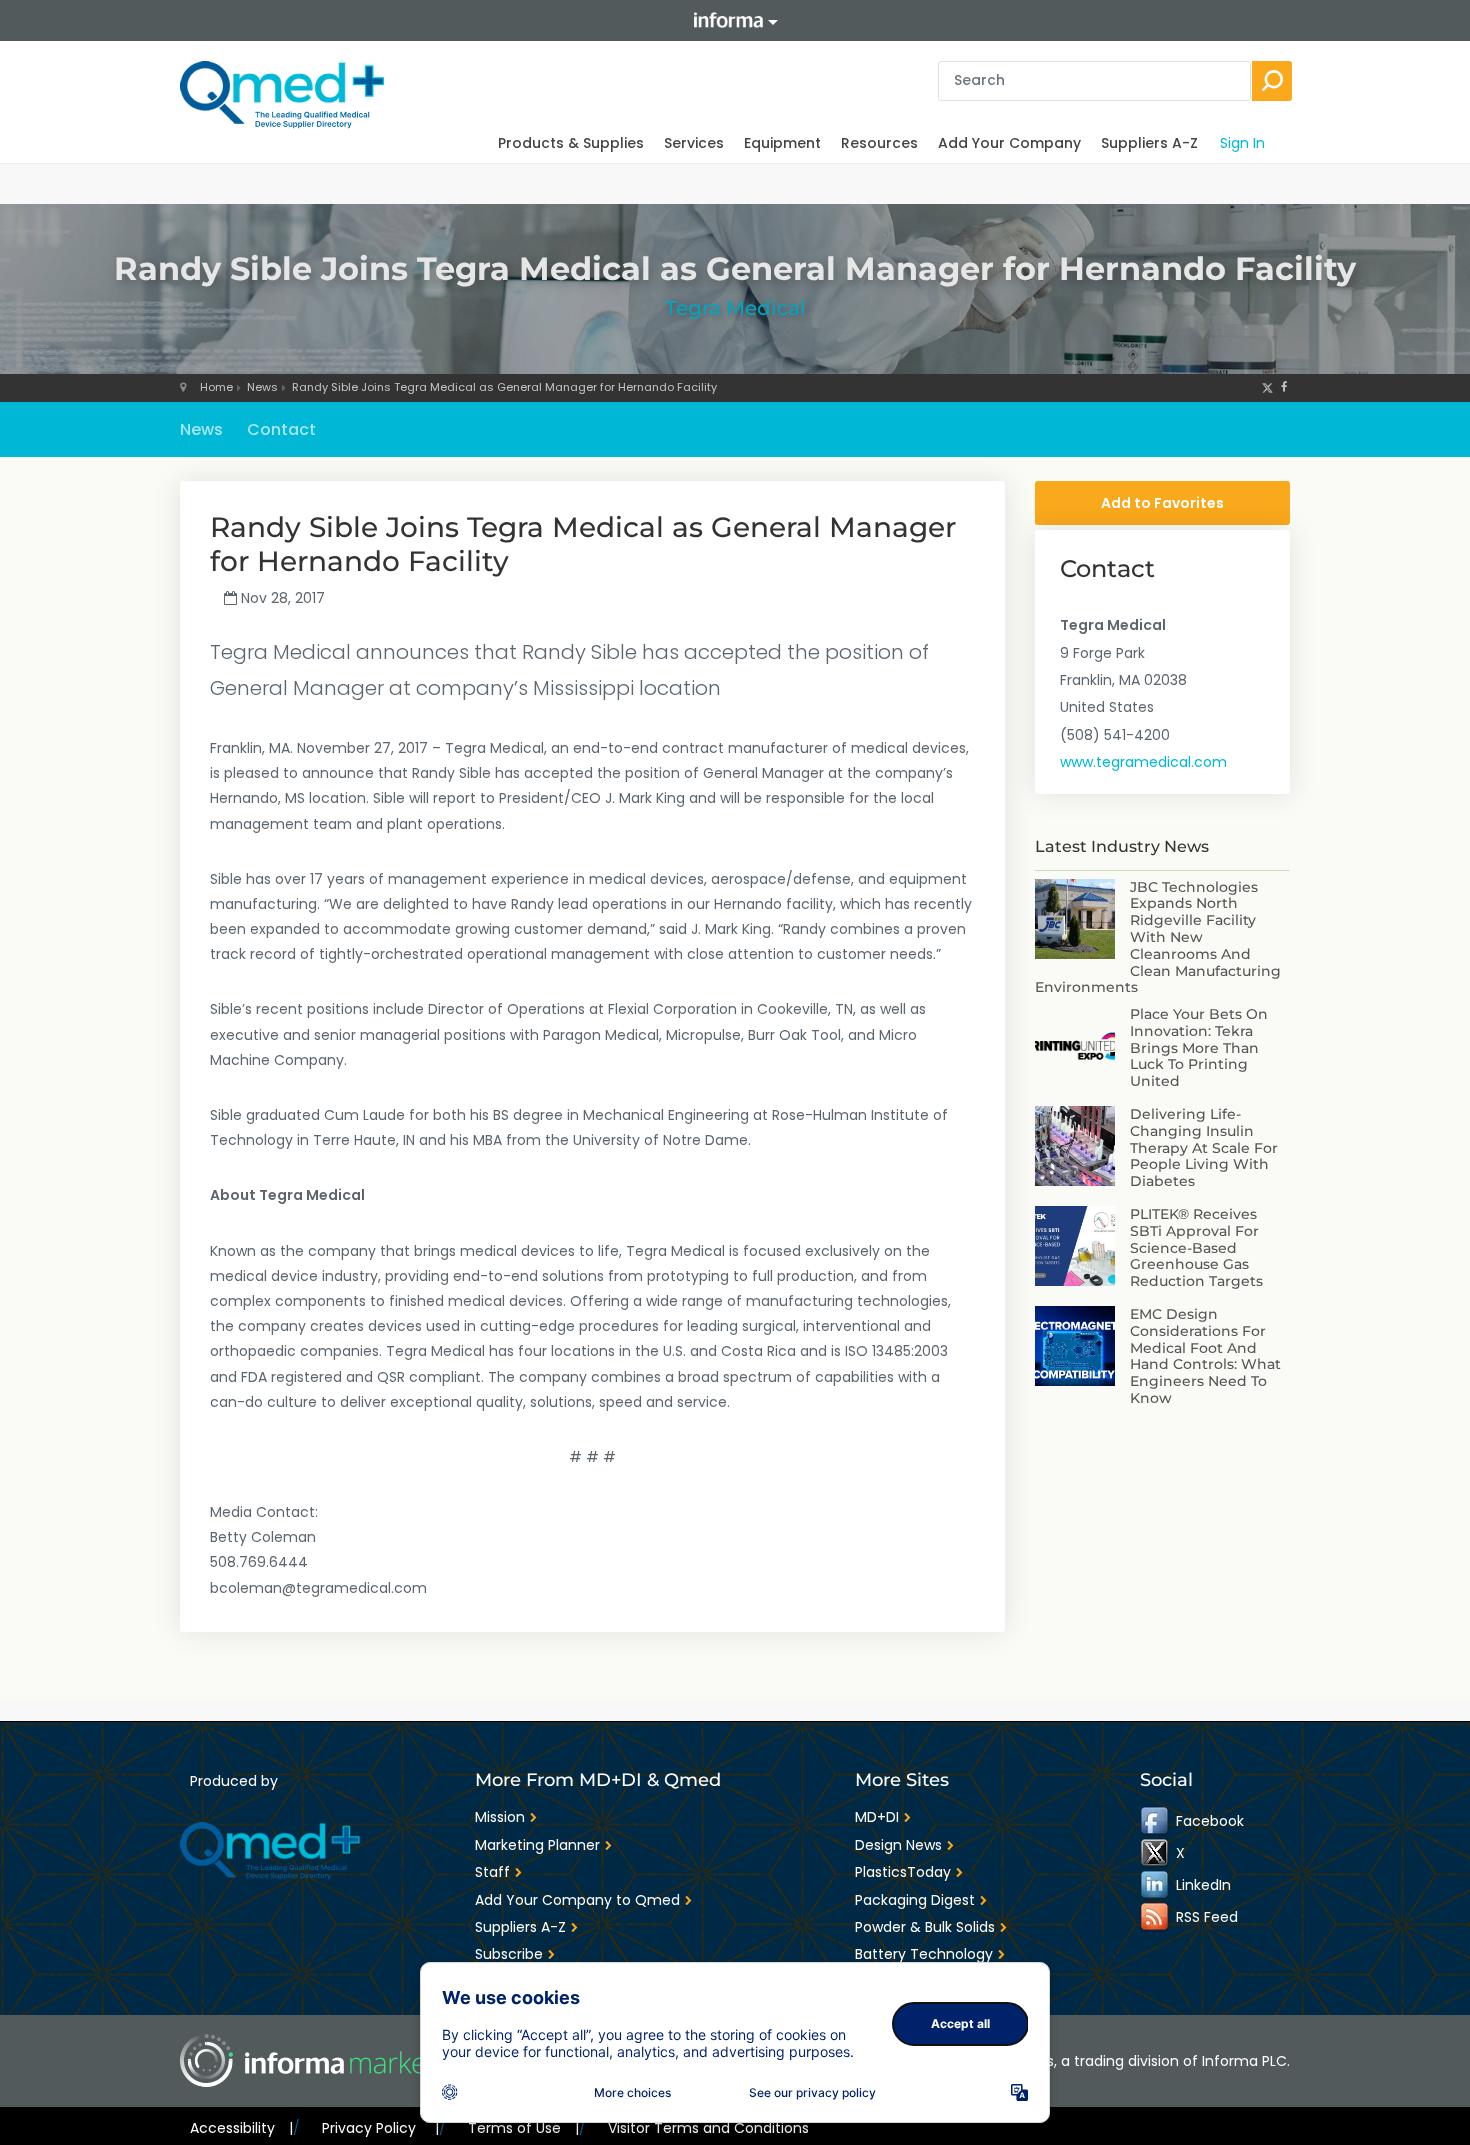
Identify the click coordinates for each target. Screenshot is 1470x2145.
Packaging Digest (915, 1900)
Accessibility (241, 2128)
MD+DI (877, 1817)
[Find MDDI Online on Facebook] (1156, 1821)
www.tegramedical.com (1143, 762)
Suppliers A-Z (1149, 143)
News (262, 387)
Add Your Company (1009, 143)
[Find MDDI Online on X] (1156, 1853)
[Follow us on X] (1267, 387)
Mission (500, 1817)
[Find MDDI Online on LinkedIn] (1156, 1885)
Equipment (782, 143)
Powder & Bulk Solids (925, 1927)
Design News (898, 1845)
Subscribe (509, 1954)
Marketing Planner (537, 1845)
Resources (879, 143)
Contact (281, 429)
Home (216, 387)
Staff (492, 1872)
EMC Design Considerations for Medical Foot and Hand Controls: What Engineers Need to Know (1205, 1356)
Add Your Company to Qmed (577, 1900)
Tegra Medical (735, 308)
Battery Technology (924, 1954)
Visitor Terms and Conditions (708, 2128)
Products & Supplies (571, 143)
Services (694, 143)
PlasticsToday (903, 1872)
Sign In (1242, 143)
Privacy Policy (380, 2128)
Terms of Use (523, 2128)
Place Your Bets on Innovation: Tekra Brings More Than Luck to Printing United (1199, 1047)
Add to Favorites (1162, 503)
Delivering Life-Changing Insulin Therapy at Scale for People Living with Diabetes (1204, 1147)
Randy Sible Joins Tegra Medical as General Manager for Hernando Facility (504, 387)
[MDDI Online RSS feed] (1156, 1917)
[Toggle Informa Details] (735, 20)
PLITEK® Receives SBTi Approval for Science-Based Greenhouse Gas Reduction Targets (1196, 1247)
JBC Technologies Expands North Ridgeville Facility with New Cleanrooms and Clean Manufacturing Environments (1158, 937)
